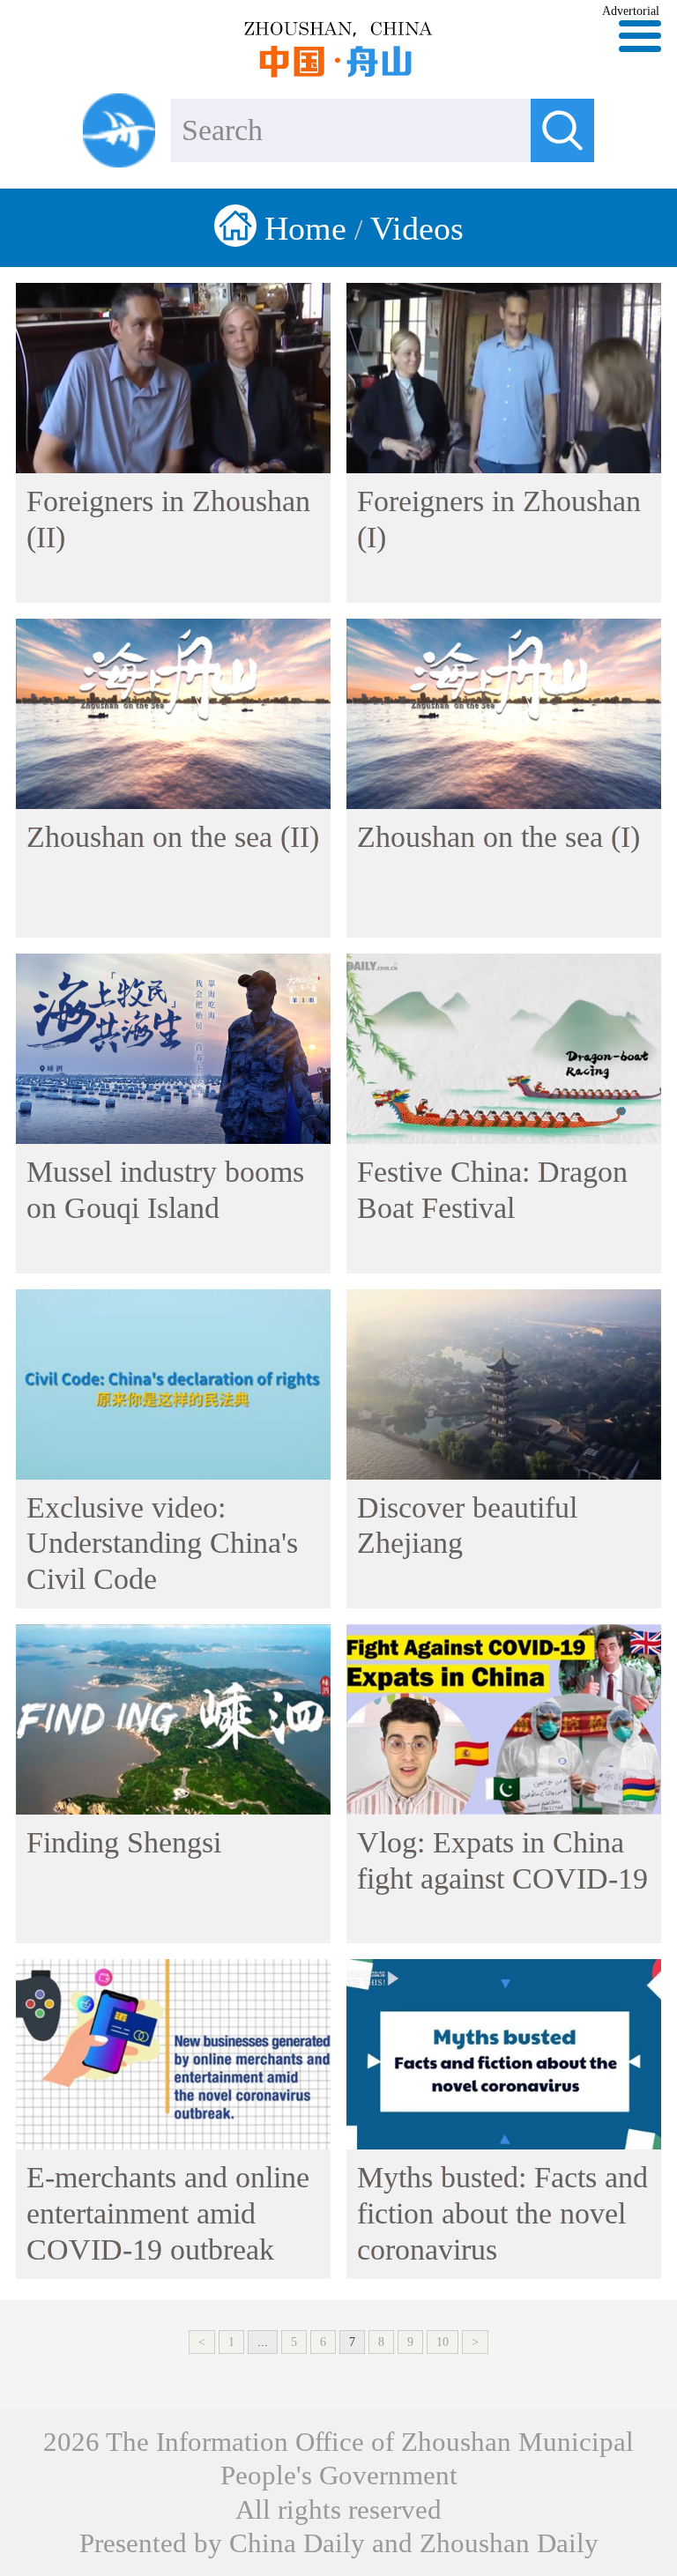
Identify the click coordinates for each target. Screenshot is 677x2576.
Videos (417, 228)
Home (305, 228)
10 (443, 2342)
